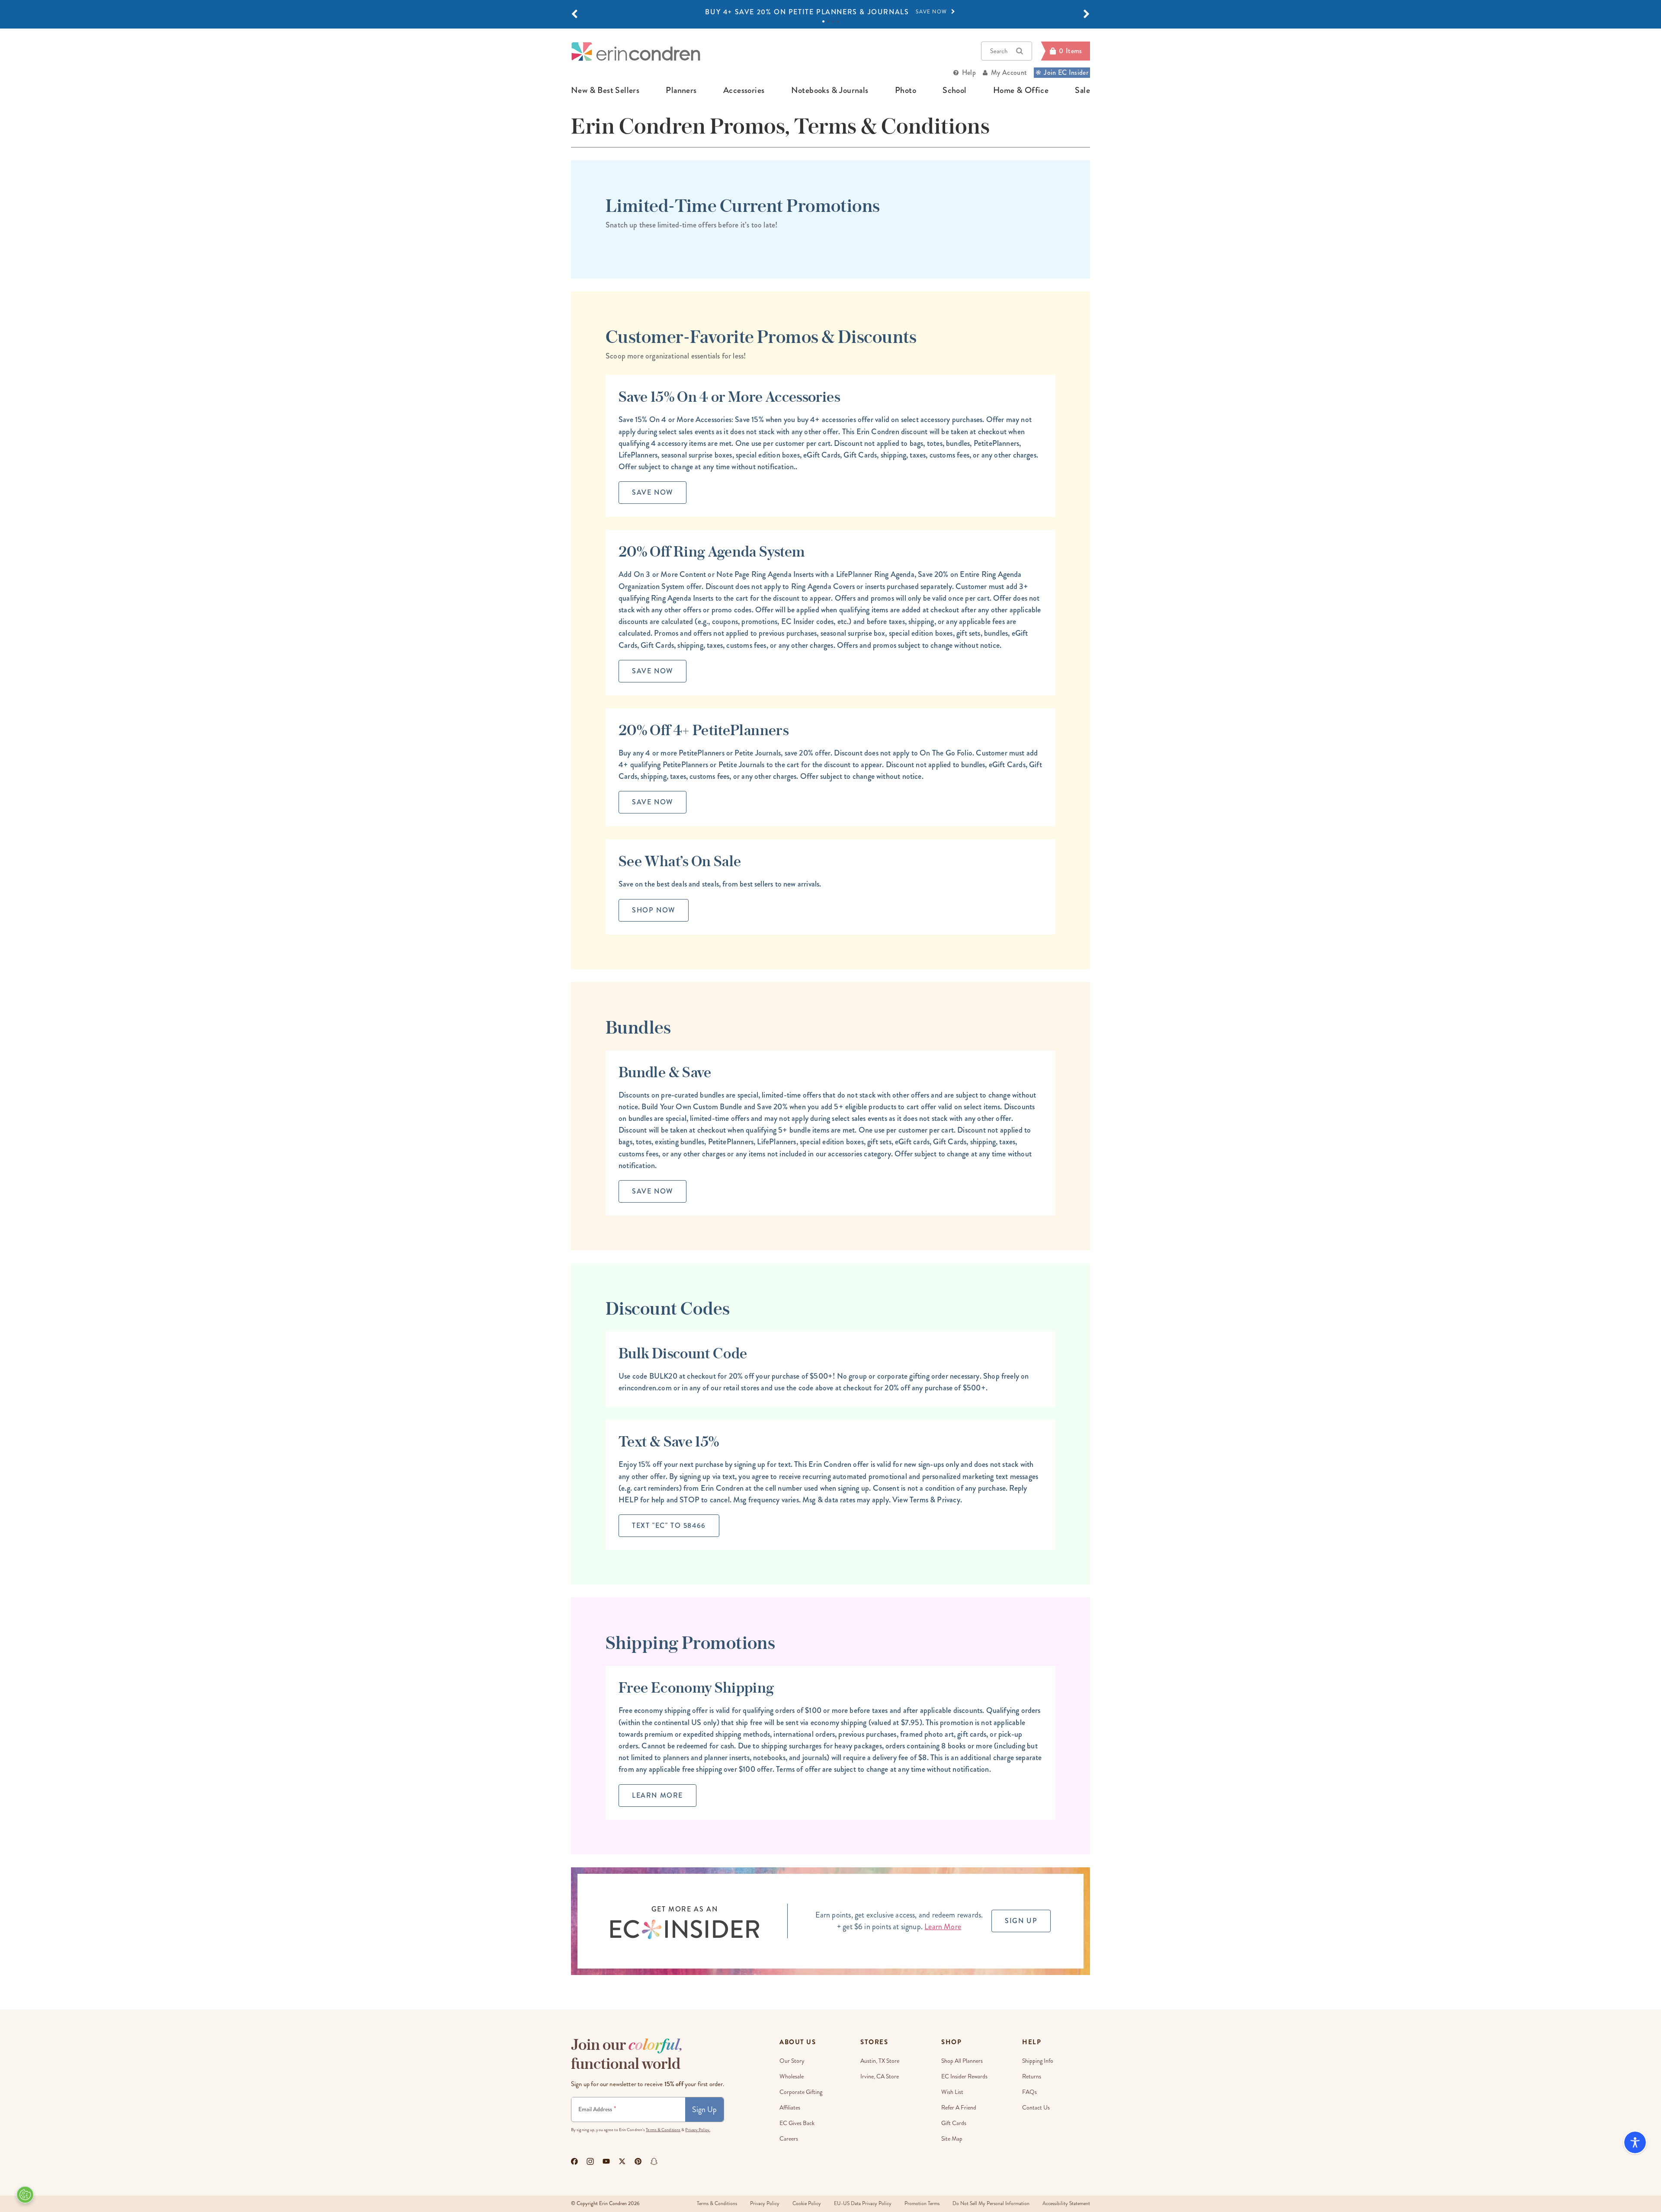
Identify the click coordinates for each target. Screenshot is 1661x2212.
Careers (789, 2139)
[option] (830, 12)
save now (653, 492)
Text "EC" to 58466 (669, 1525)
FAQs (1029, 2092)
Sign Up (704, 2110)
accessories (744, 90)
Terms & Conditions (663, 2130)
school (954, 90)
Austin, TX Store (880, 2061)
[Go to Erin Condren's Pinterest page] (638, 2161)
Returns (1032, 2076)
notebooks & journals (830, 90)
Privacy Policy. (698, 2130)
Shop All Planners (962, 2061)
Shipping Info (1038, 2061)
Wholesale (792, 2076)
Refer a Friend (959, 2108)
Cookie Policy (807, 2204)
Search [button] (999, 51)
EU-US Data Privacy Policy (863, 2204)
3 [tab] (833, 21)
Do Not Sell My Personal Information (991, 2204)
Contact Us (1036, 2108)
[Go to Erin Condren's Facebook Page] (574, 2161)
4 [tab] (838, 21)
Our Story (792, 2061)
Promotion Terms (922, 2204)
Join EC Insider (1066, 72)
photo (906, 90)
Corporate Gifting (801, 2092)
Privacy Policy (765, 2204)
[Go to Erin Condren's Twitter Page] (622, 2161)
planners (681, 90)
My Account (1009, 72)
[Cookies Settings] (25, 2195)
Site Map (952, 2139)
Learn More (657, 1795)
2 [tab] (828, 21)
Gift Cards (954, 2123)
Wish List (952, 2092)
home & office (1021, 90)
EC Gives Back (797, 2123)
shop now (654, 910)
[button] (574, 14)
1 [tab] (823, 21)
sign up (1021, 1921)
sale (1082, 90)
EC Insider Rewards (964, 2076)
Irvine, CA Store (880, 2076)
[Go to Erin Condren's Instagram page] (590, 2161)
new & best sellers (605, 90)
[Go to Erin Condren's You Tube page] (606, 2161)
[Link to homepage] (636, 51)
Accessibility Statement (1066, 2204)
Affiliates (790, 2108)
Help (969, 72)
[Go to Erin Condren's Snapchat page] (654, 2161)
